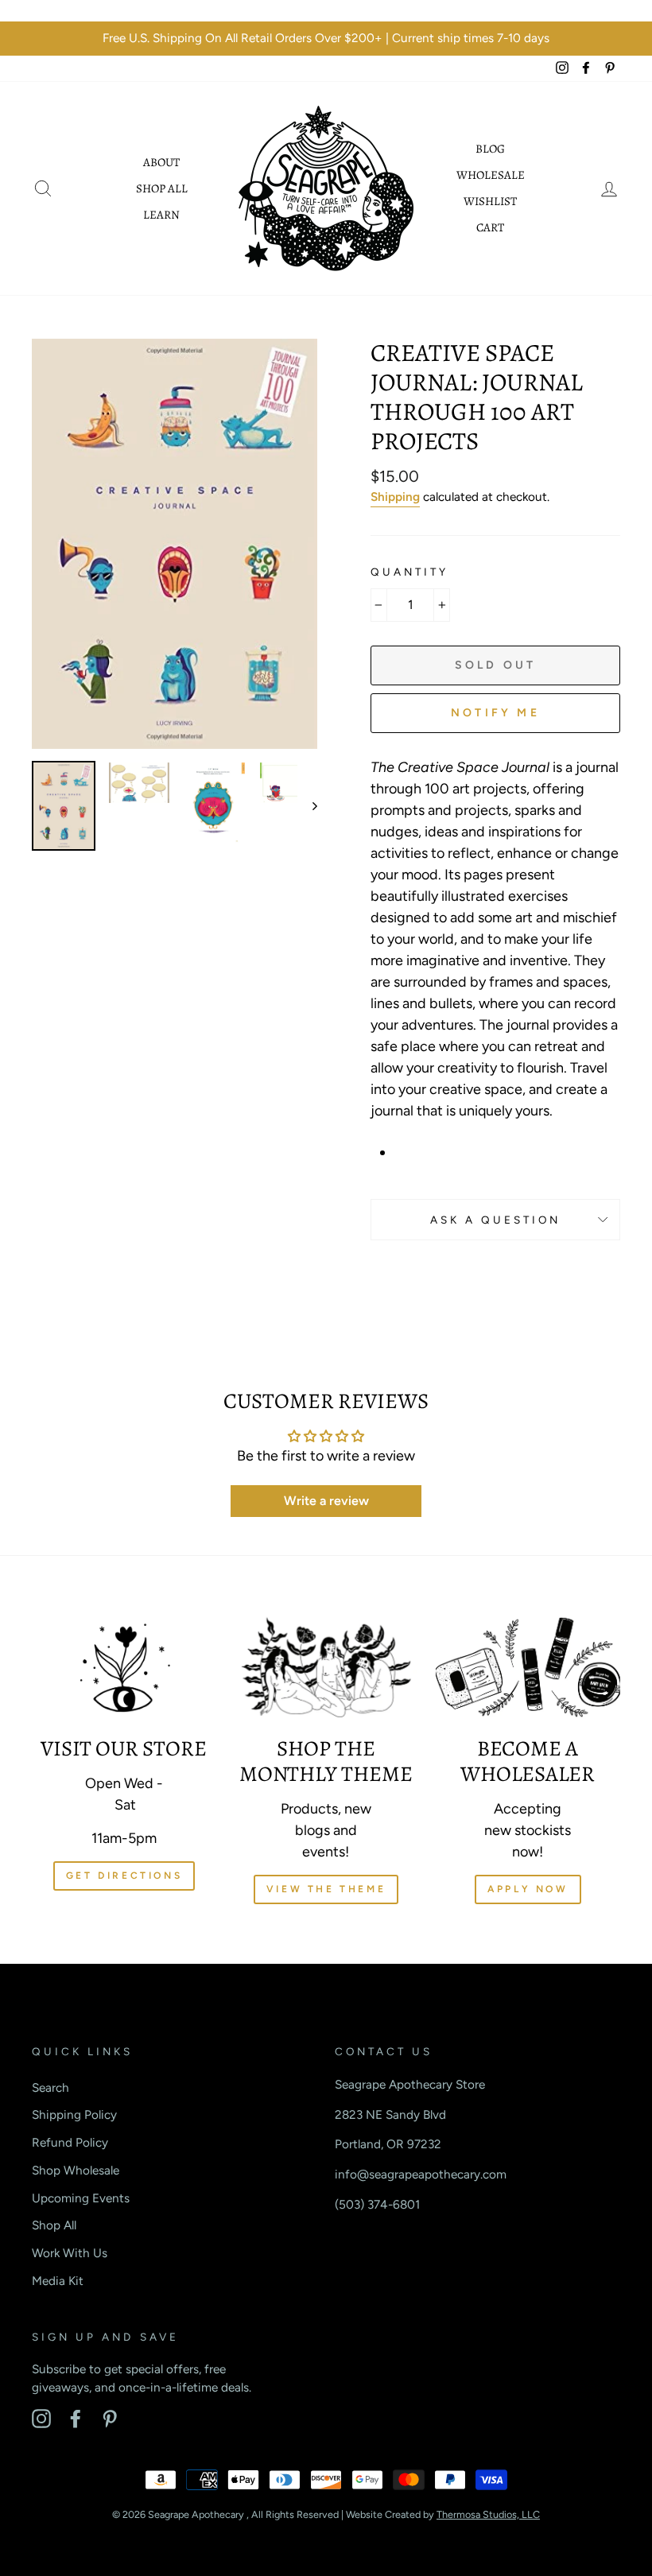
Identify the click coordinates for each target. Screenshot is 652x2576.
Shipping (395, 497)
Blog (490, 149)
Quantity (409, 572)
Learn (161, 215)
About (161, 162)
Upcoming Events (81, 2198)
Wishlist (490, 201)
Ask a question (496, 1220)
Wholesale (491, 175)
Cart (490, 227)
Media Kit (58, 2281)
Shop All (162, 188)
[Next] (307, 806)
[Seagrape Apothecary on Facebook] (76, 2419)
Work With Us (70, 2253)
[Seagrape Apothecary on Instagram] (41, 2419)
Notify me (495, 713)
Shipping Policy (74, 2114)
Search (50, 2087)
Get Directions (124, 1876)
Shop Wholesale (76, 2170)
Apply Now (528, 1889)
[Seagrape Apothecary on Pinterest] (110, 2419)
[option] (326, 39)
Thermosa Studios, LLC (488, 2514)
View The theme (326, 1889)
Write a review (326, 1501)
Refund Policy (70, 2142)
